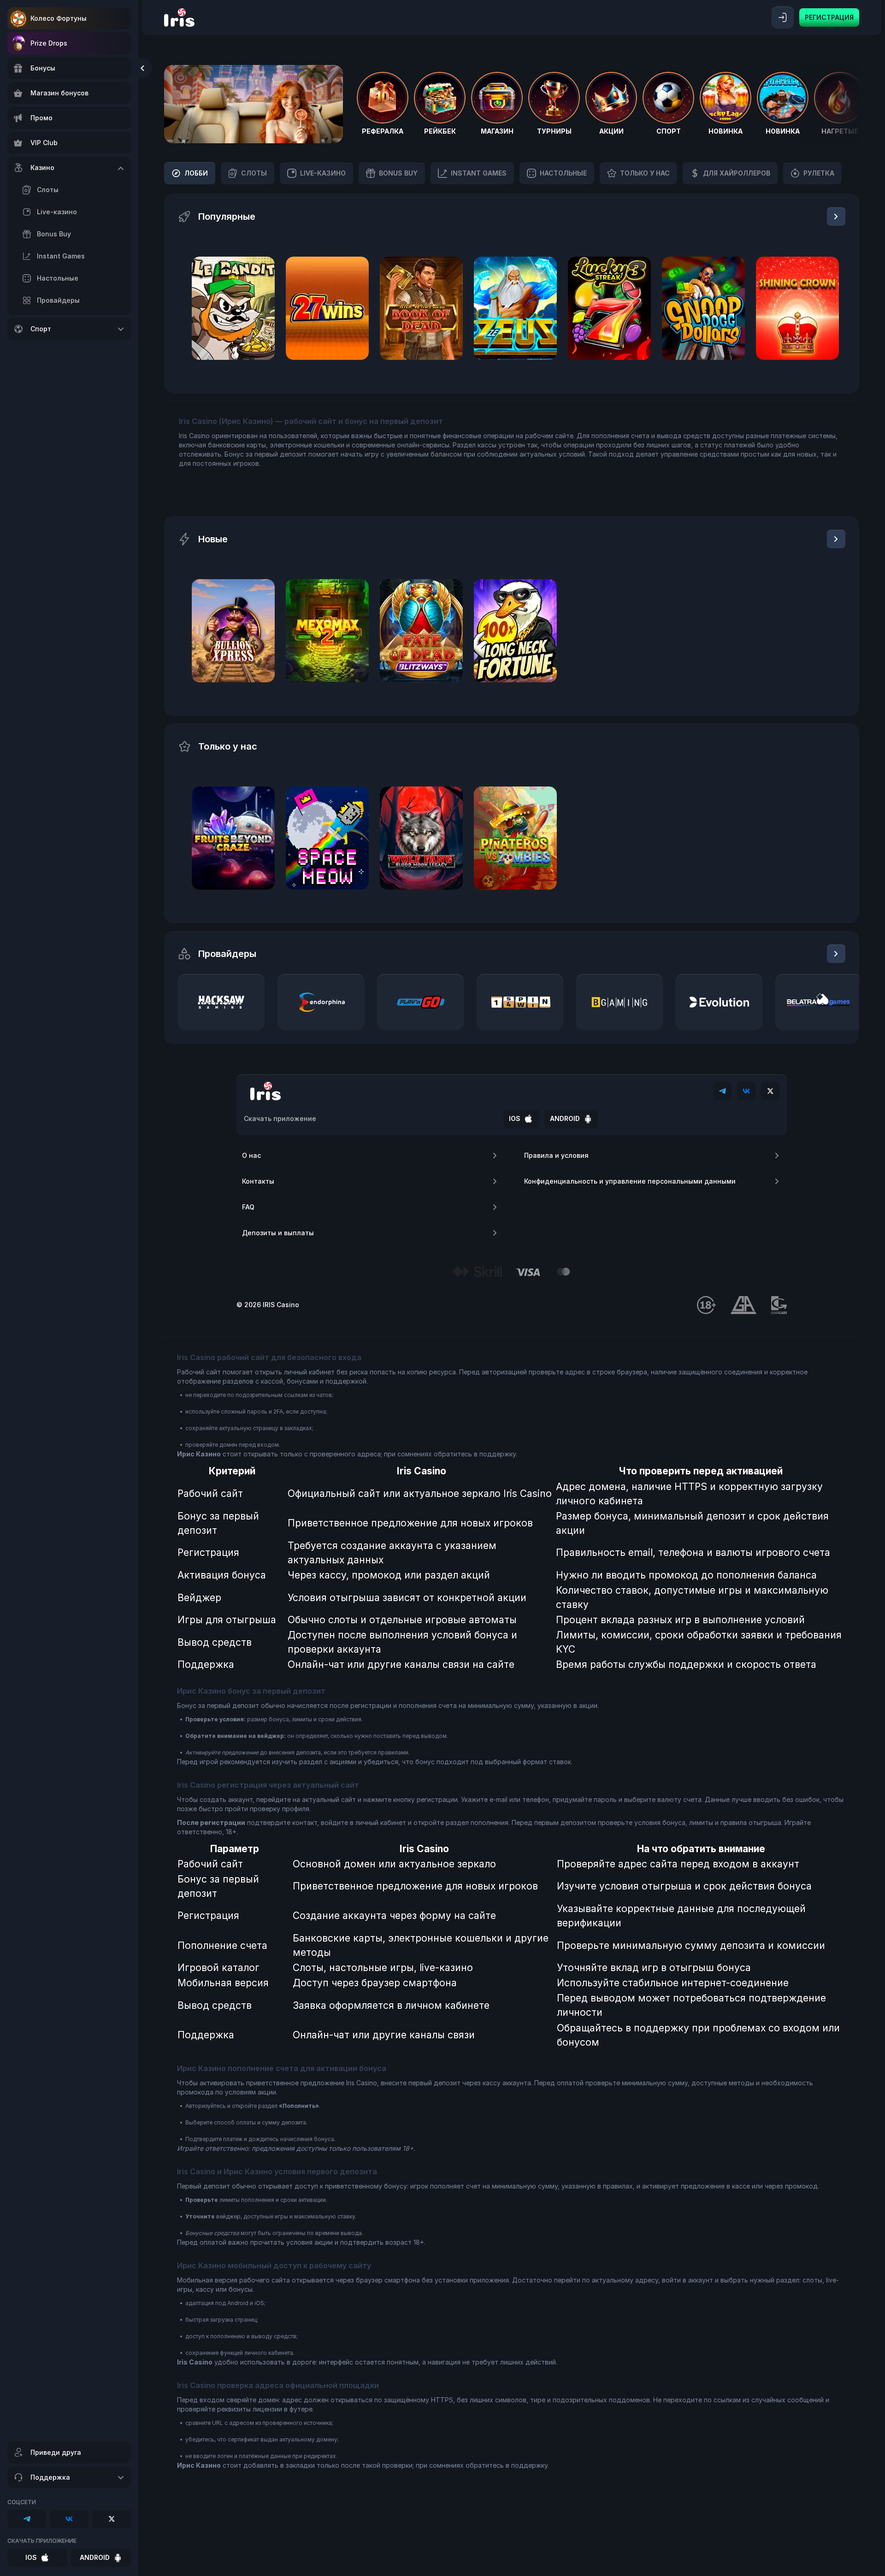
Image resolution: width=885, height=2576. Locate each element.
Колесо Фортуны (59, 18)
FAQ (248, 1207)
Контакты (258, 1181)
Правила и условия (556, 1155)
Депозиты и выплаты (278, 1233)
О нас (251, 1155)
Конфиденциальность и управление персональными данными (630, 1181)
